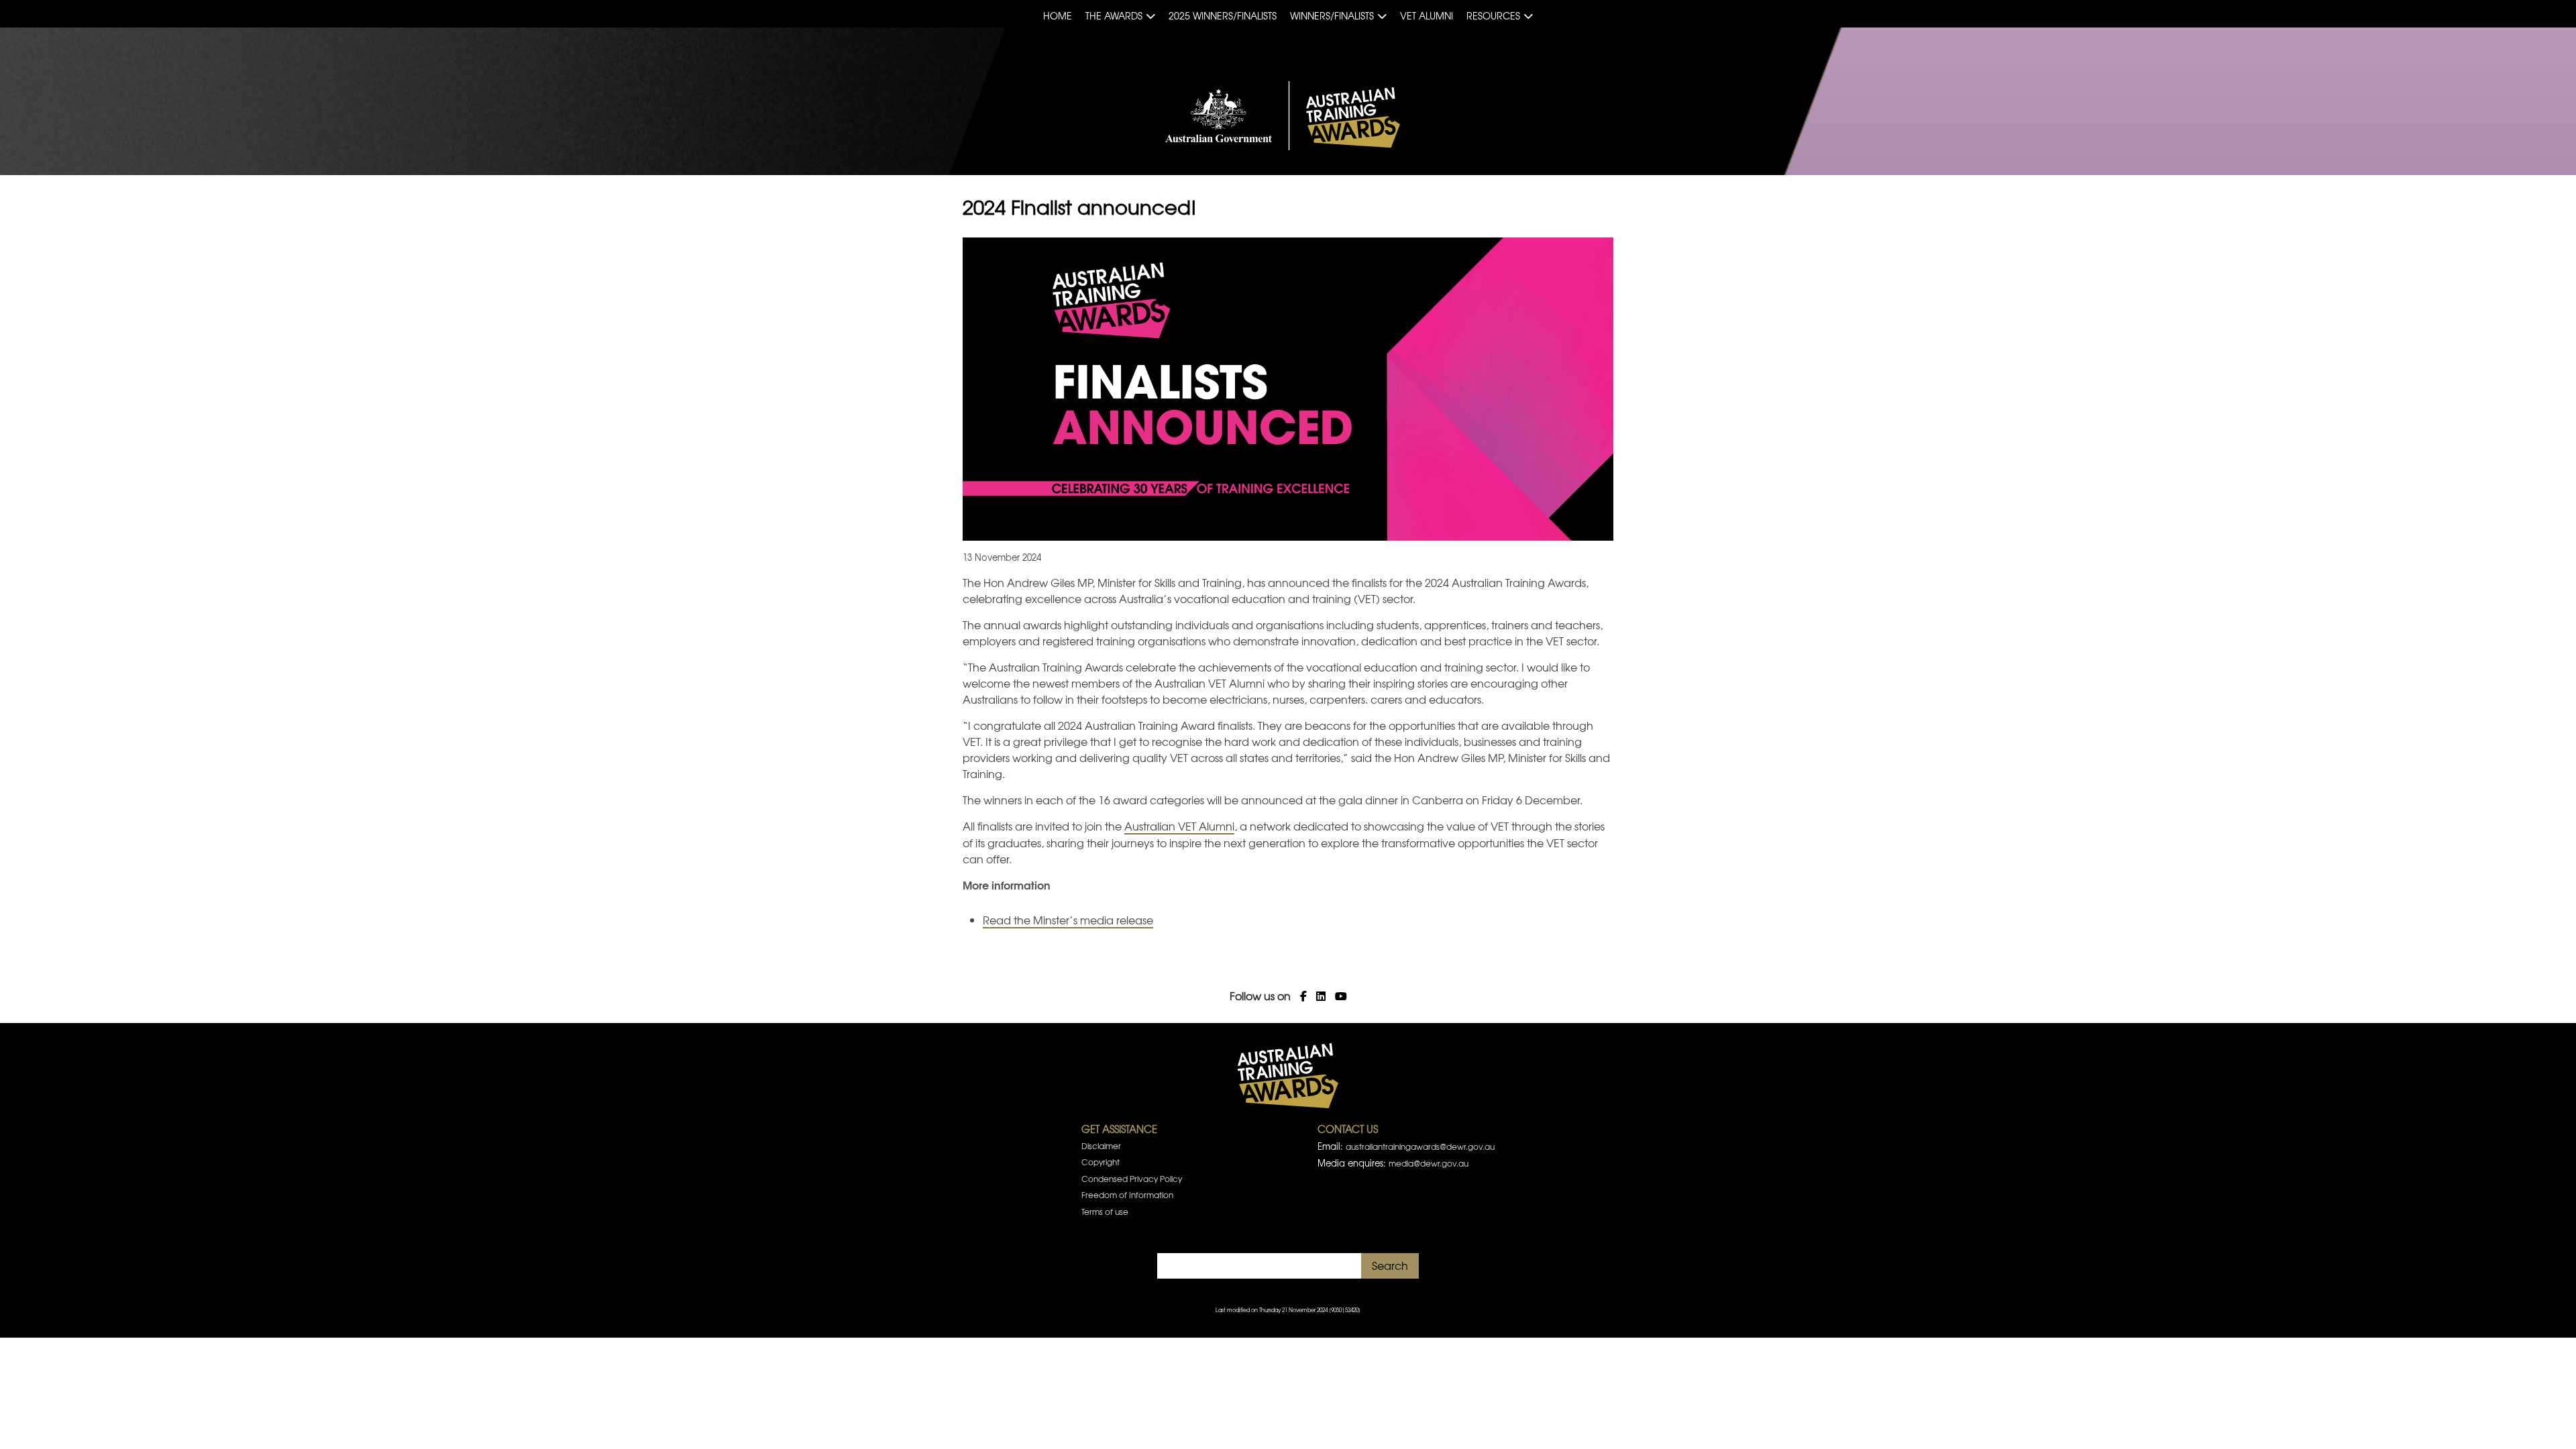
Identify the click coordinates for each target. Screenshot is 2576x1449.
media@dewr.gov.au (1429, 1163)
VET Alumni (1427, 15)
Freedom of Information (1127, 1195)
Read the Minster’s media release (1068, 920)
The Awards (1114, 15)
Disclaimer (1101, 1146)
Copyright (1101, 1162)
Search (1390, 1265)
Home (1058, 15)
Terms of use (1105, 1212)
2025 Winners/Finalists (1223, 15)
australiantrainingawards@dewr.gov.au (1420, 1146)
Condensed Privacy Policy (1132, 1179)
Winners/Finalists (1332, 15)
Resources (1493, 15)
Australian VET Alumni (1179, 826)
